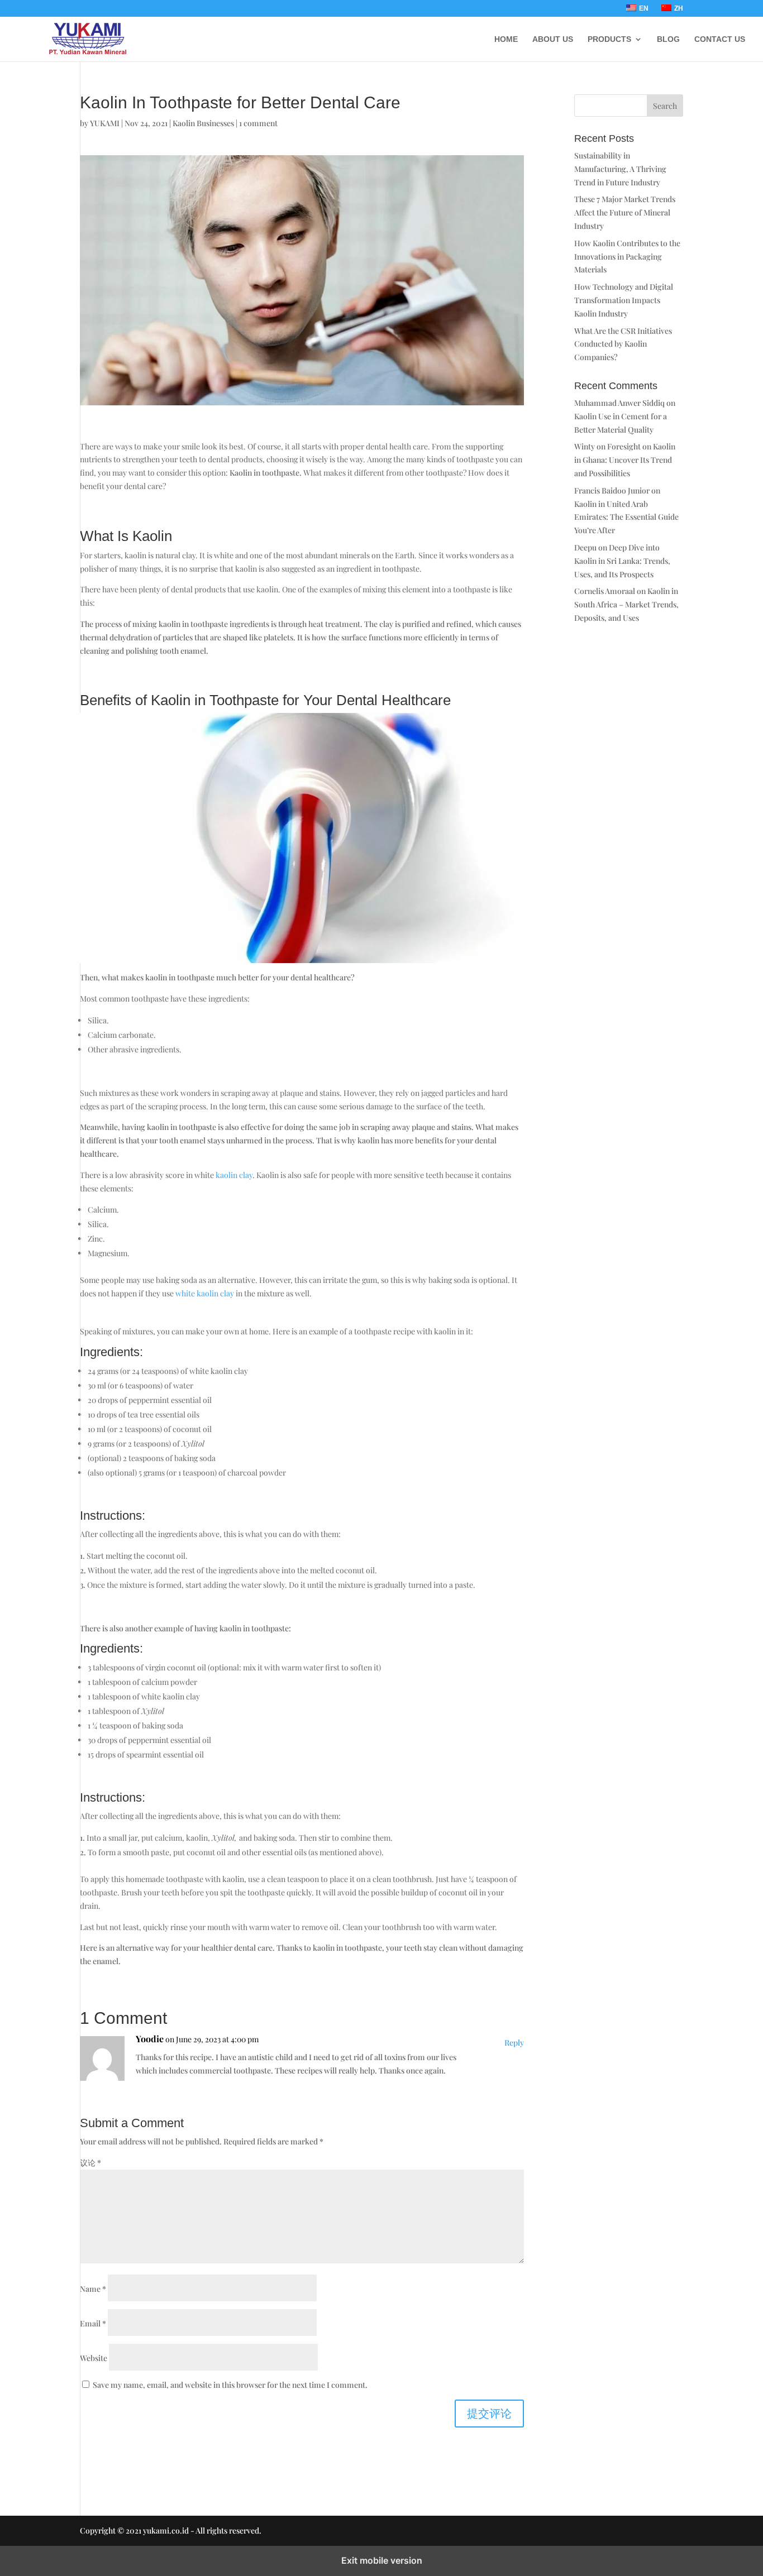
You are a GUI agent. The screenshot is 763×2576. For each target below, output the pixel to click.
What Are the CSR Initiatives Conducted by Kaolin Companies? (623, 344)
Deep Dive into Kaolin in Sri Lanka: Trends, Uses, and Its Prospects (622, 561)
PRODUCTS (609, 39)
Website (94, 2358)
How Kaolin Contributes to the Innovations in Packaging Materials (627, 257)
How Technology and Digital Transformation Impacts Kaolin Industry (624, 300)
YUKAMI (105, 123)
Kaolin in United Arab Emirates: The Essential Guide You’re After (626, 517)
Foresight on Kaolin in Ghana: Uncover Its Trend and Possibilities (625, 460)
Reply (514, 2043)
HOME (506, 39)
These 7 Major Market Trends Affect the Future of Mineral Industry (625, 212)
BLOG (668, 39)
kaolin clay (234, 1175)
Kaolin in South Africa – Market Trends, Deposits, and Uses (626, 604)
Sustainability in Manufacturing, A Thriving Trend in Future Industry (620, 169)
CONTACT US (720, 39)
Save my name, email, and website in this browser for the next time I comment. (230, 2385)
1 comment (258, 123)
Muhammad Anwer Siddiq (619, 403)
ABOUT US (553, 39)
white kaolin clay (205, 1293)
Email (93, 2323)
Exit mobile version (382, 2560)
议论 (90, 2163)
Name (93, 2289)
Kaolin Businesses (203, 123)
